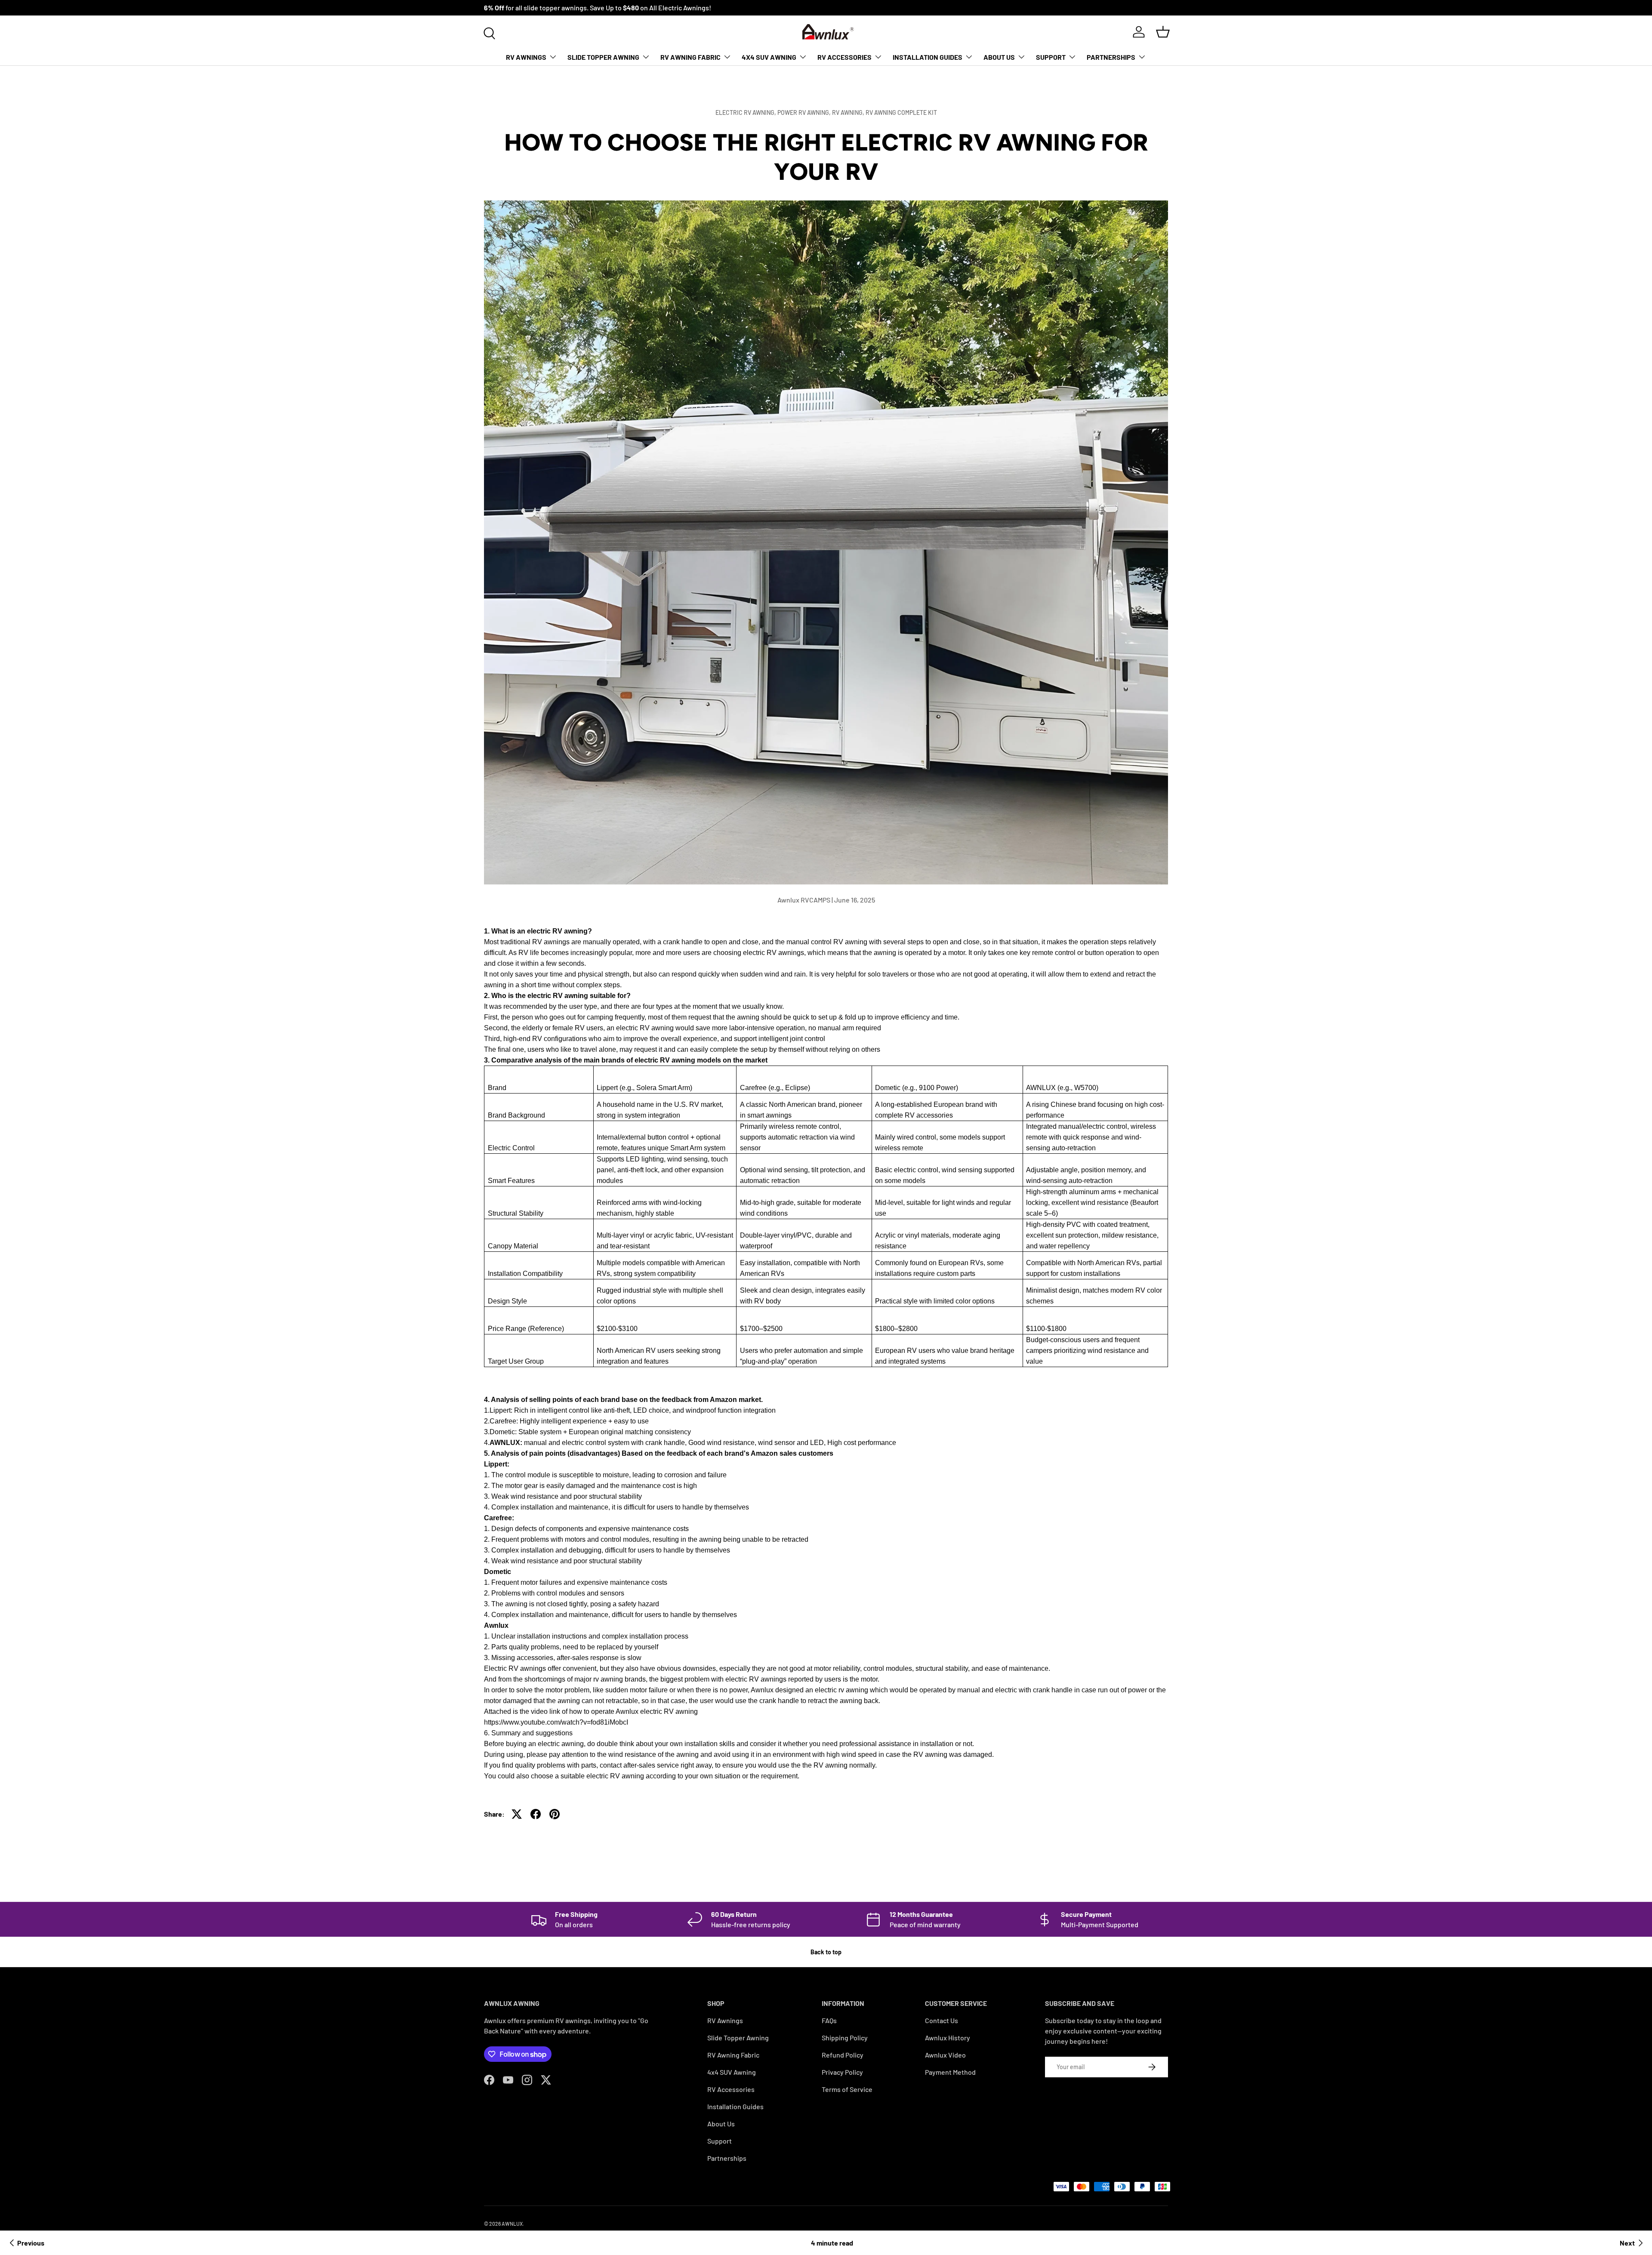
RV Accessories (844, 57)
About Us (999, 57)
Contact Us (942, 2020)
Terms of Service (847, 2089)
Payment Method (950, 2072)
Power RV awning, (805, 112)
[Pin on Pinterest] (555, 1814)
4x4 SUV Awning (769, 57)
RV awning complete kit (901, 112)
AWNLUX (512, 2224)
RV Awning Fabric (690, 57)
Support (1051, 57)
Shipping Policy (845, 2038)
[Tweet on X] (517, 1814)
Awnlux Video (945, 2055)
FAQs (829, 2020)
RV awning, (849, 112)
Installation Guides (928, 57)
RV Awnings (526, 57)
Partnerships (1111, 57)
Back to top (826, 1952)
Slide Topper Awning (603, 57)
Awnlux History (948, 2038)
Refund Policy (843, 2055)
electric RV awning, (746, 112)
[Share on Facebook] (536, 1814)
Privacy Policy (842, 2072)
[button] (1163, 32)
